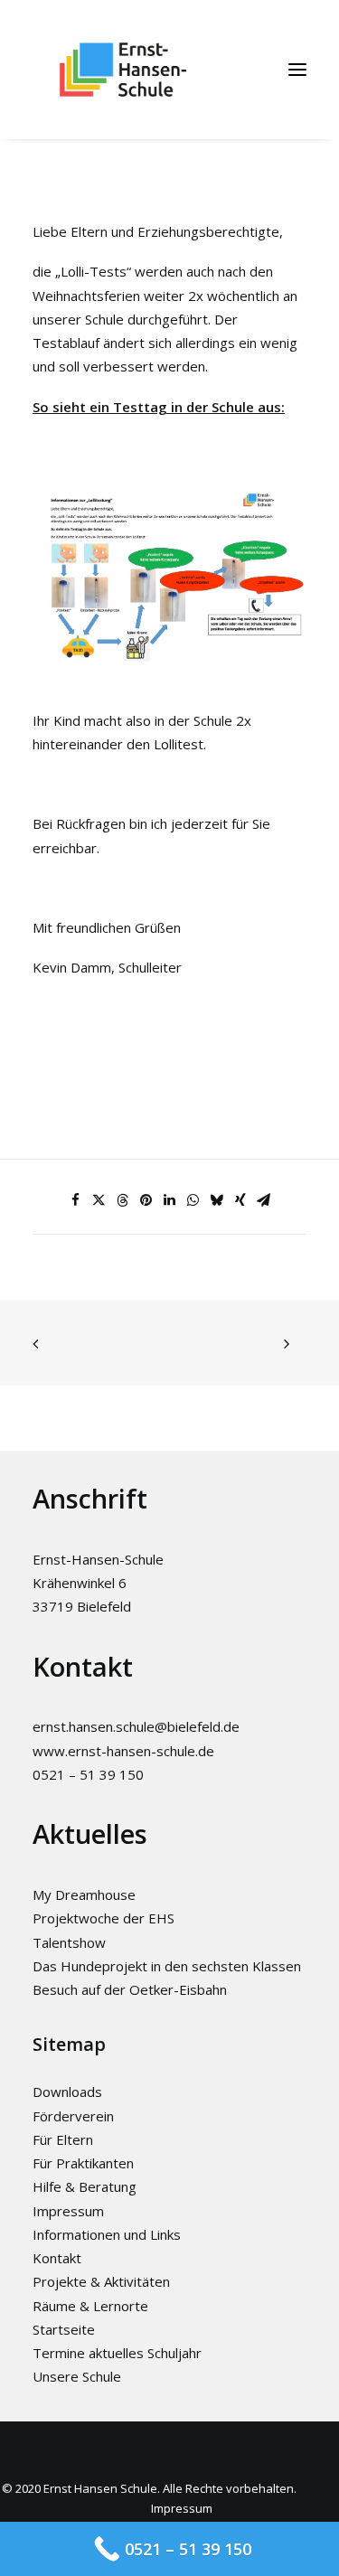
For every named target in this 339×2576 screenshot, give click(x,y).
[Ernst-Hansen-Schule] (123, 70)
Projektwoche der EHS (104, 1918)
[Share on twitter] (99, 1200)
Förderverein (73, 2116)
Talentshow (69, 1942)
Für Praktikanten (83, 2163)
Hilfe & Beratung (85, 2186)
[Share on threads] (123, 1200)
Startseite (64, 2329)
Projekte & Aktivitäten (101, 2281)
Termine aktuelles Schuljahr (117, 2353)
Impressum (68, 2211)
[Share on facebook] (76, 1200)
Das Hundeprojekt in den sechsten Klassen (167, 1966)
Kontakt (57, 2258)
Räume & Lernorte (90, 2306)
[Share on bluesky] (217, 1200)
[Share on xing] (240, 1200)
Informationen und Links (107, 2234)
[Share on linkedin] (170, 1200)
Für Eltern (63, 2139)
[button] (297, 70)
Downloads (67, 2092)
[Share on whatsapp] (193, 1200)
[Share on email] (264, 1200)
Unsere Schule (77, 2376)
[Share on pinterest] (146, 1200)
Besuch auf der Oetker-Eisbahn (130, 1989)
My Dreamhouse (84, 1894)
